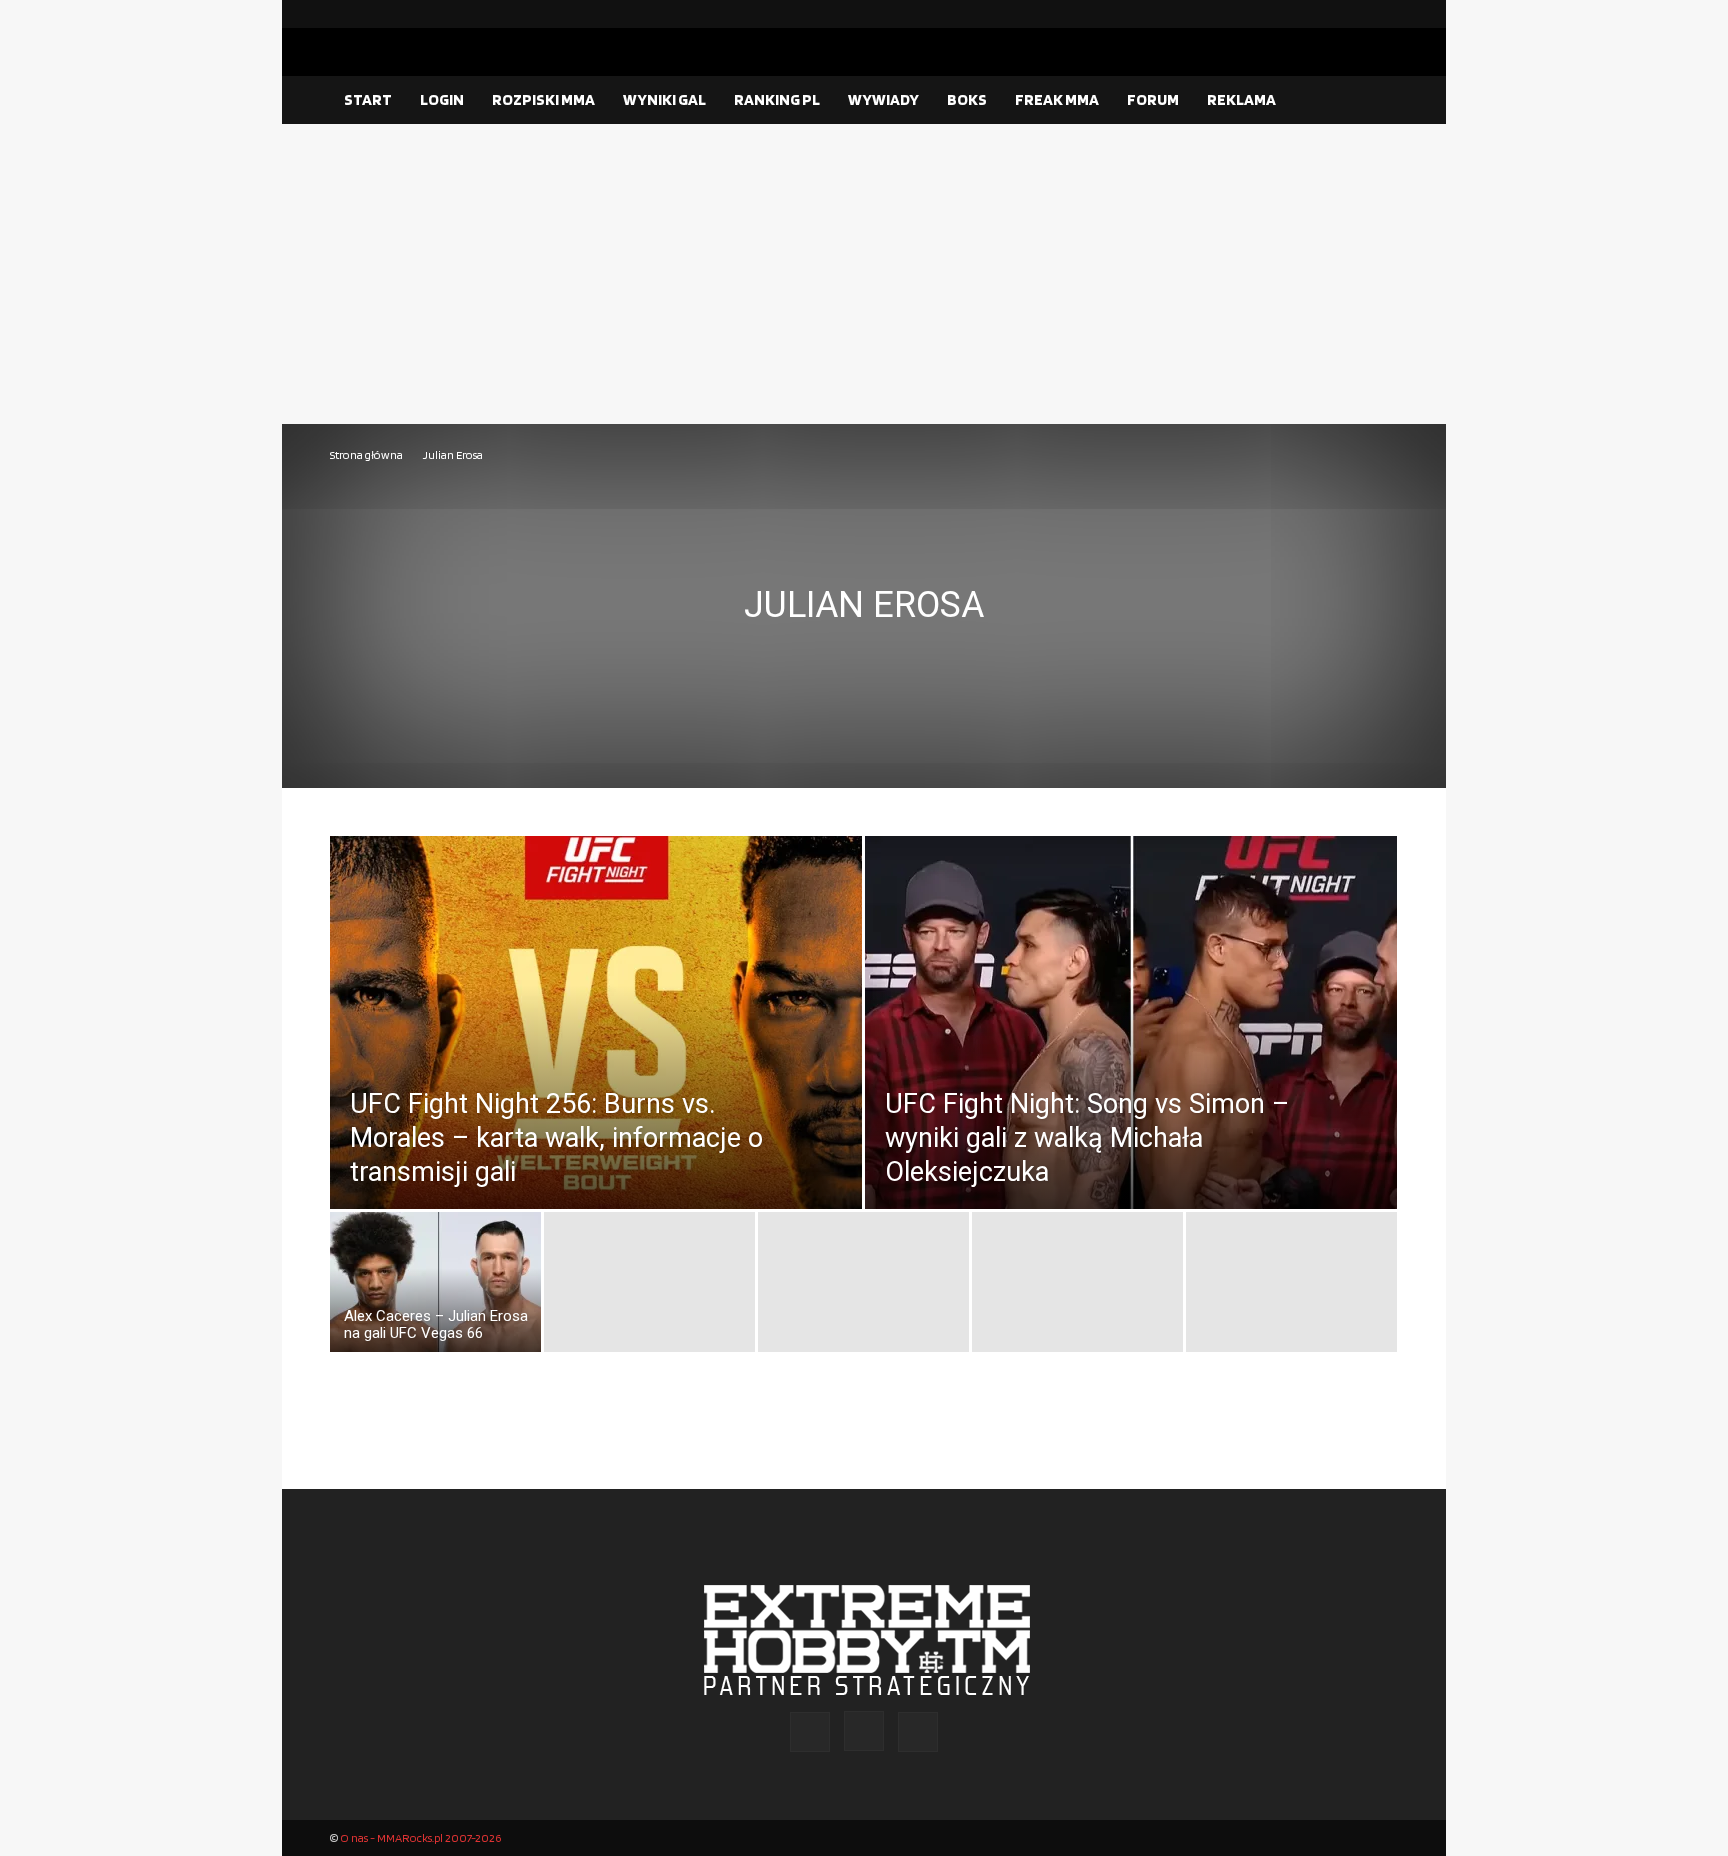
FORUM (1153, 99)
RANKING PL (777, 99)
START (368, 99)
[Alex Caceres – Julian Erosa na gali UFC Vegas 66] (435, 1287)
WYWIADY (883, 99)
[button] (1374, 101)
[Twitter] (1383, 14)
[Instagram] (1351, 14)
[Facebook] (1319, 14)
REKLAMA (1241, 99)
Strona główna (366, 454)
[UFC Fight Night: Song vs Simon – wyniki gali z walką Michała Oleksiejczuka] (1131, 1067)
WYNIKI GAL (664, 99)
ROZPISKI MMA (543, 99)
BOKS (967, 99)
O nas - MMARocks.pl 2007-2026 (420, 1837)
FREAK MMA (1057, 99)
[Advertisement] (864, 274)
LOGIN (442, 99)
